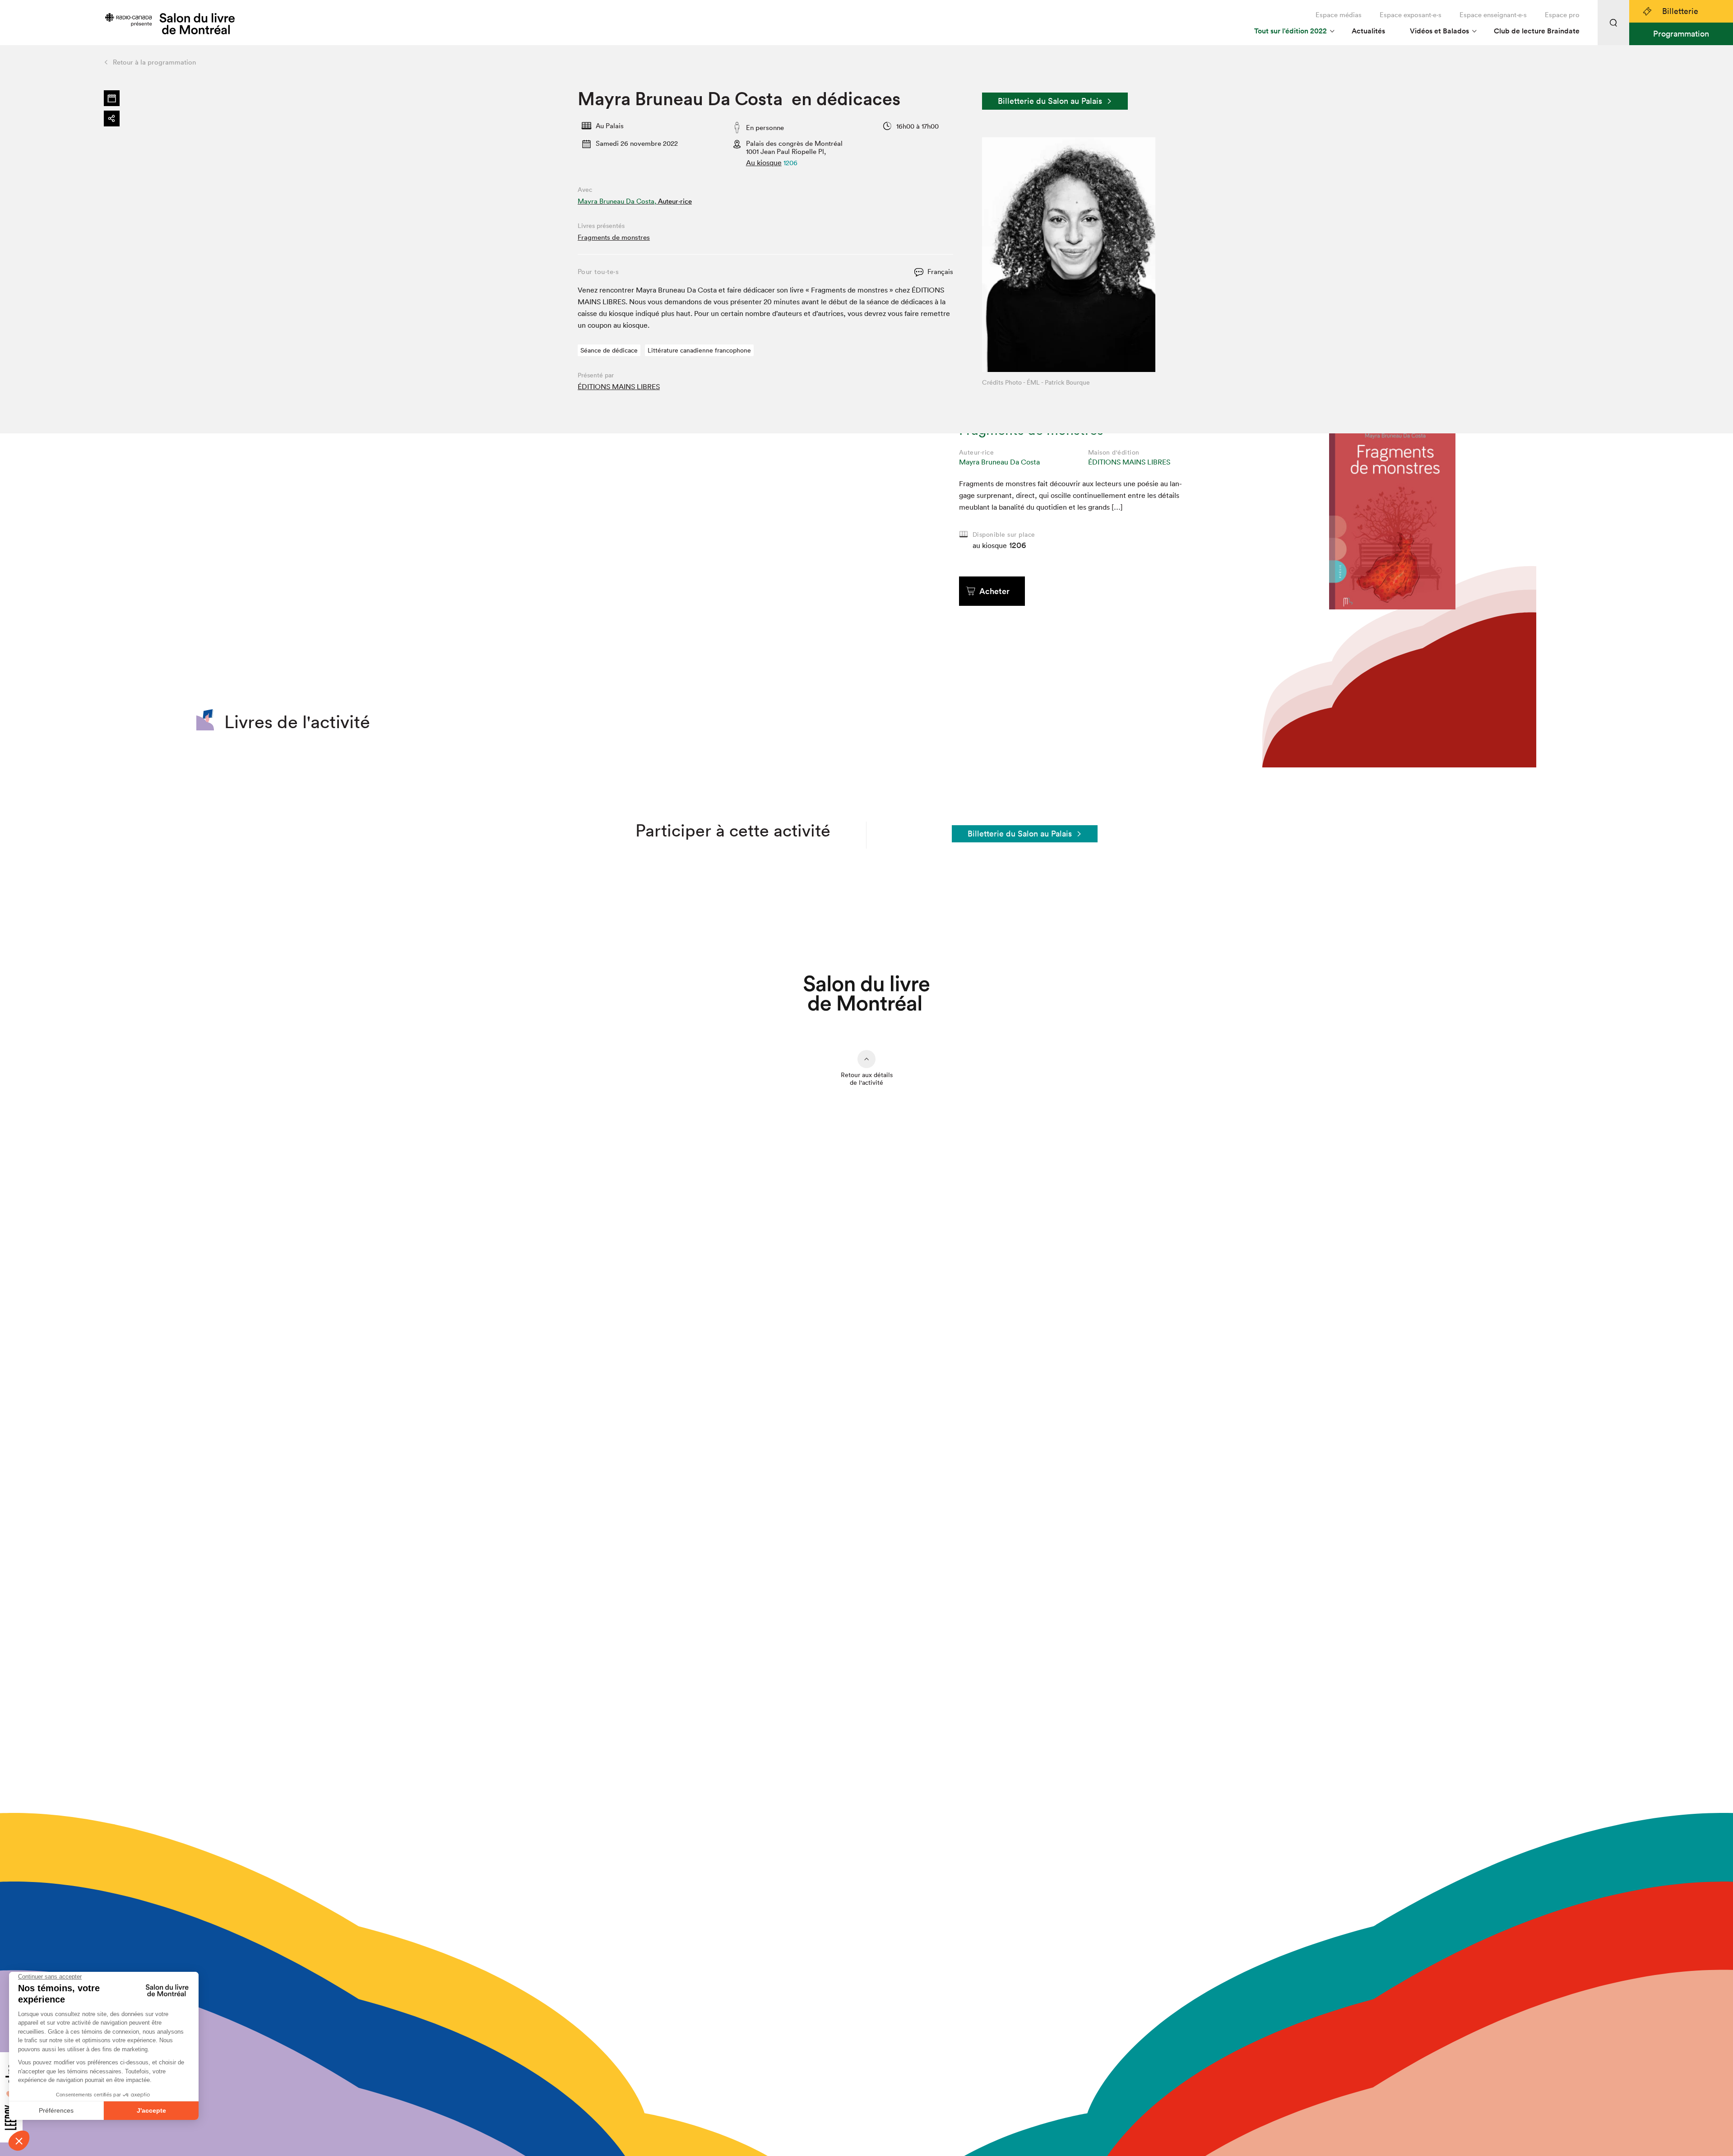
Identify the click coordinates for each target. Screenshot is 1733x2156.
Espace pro (1562, 15)
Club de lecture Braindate (1537, 31)
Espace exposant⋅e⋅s (1411, 15)
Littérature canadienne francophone (699, 350)
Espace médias (1339, 15)
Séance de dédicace (609, 350)
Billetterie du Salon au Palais (1050, 101)
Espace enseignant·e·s (1493, 15)
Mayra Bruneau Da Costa (999, 462)
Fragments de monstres (614, 237)
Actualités (1368, 31)
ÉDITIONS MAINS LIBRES (619, 386)
